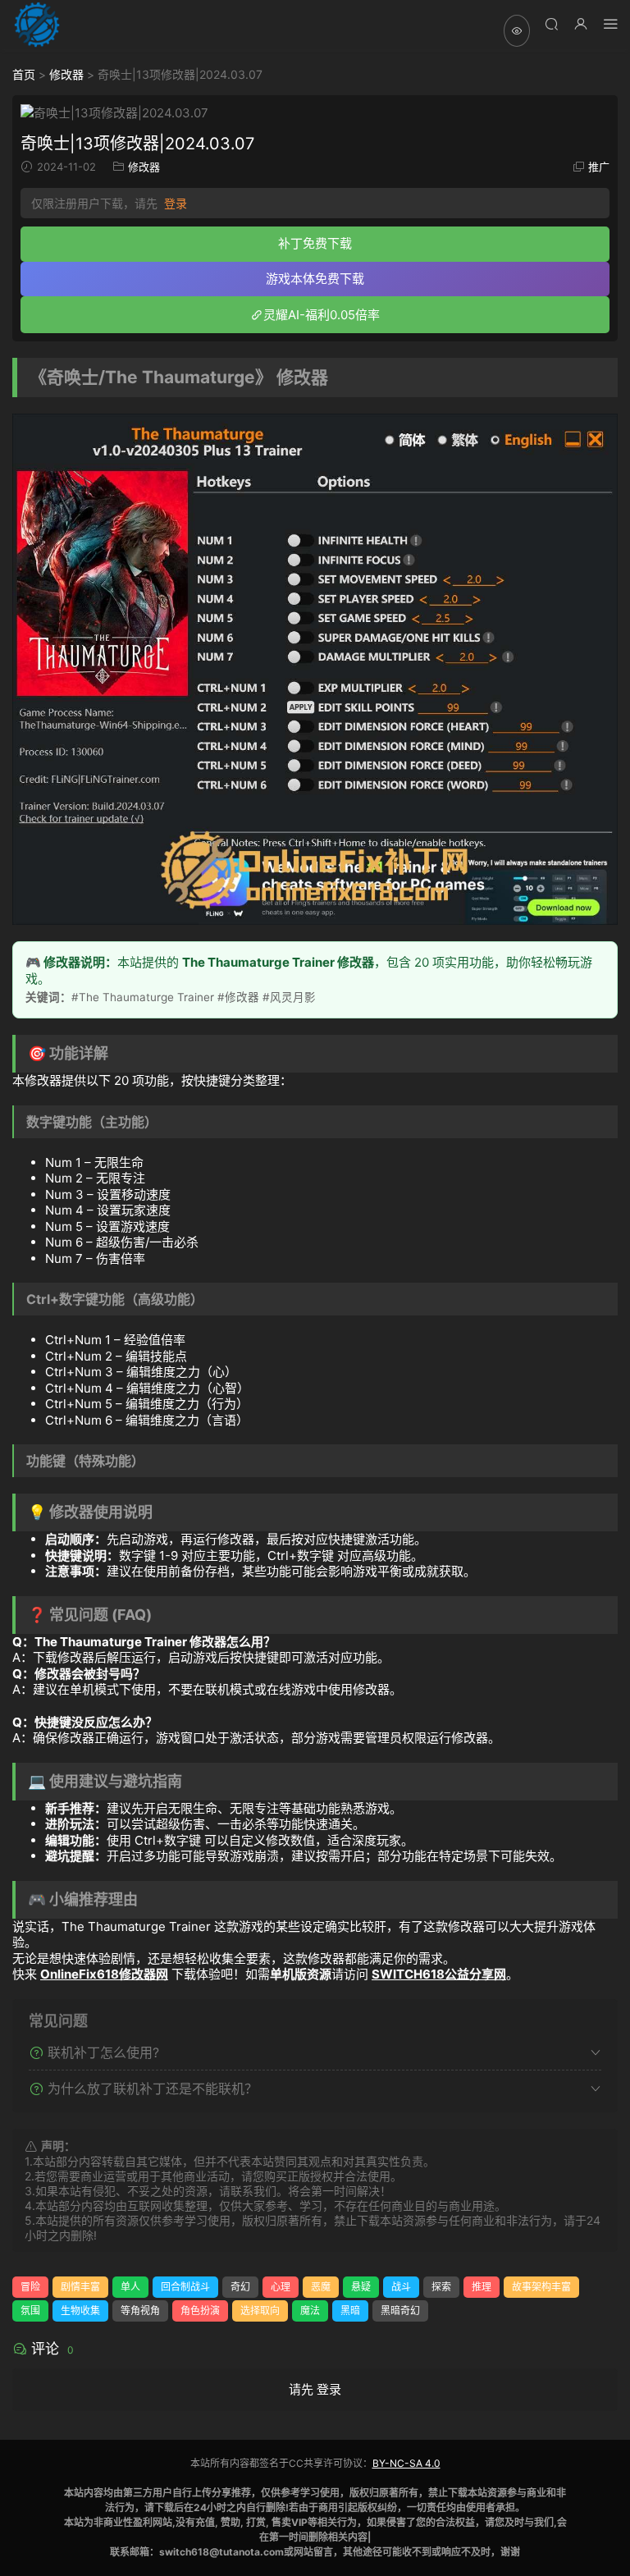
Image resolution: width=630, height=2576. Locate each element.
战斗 (401, 2287)
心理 (281, 2287)
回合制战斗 (185, 2287)
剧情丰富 (80, 2287)
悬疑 (361, 2287)
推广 (599, 167)
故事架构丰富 (541, 2287)
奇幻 (240, 2287)
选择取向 (260, 2311)
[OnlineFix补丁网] (37, 25)
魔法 (310, 2311)
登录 (176, 204)
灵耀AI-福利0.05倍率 (322, 315)
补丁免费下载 (315, 243)
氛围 (30, 2311)
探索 (441, 2287)
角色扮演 (200, 2311)
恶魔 (321, 2287)
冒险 (30, 2287)
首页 (24, 74)
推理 (482, 2287)
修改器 (66, 74)
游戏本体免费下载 (315, 279)
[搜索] (551, 23)
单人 (130, 2287)
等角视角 (140, 2311)
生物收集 (80, 2311)
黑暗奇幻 (400, 2311)
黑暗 (350, 2311)
